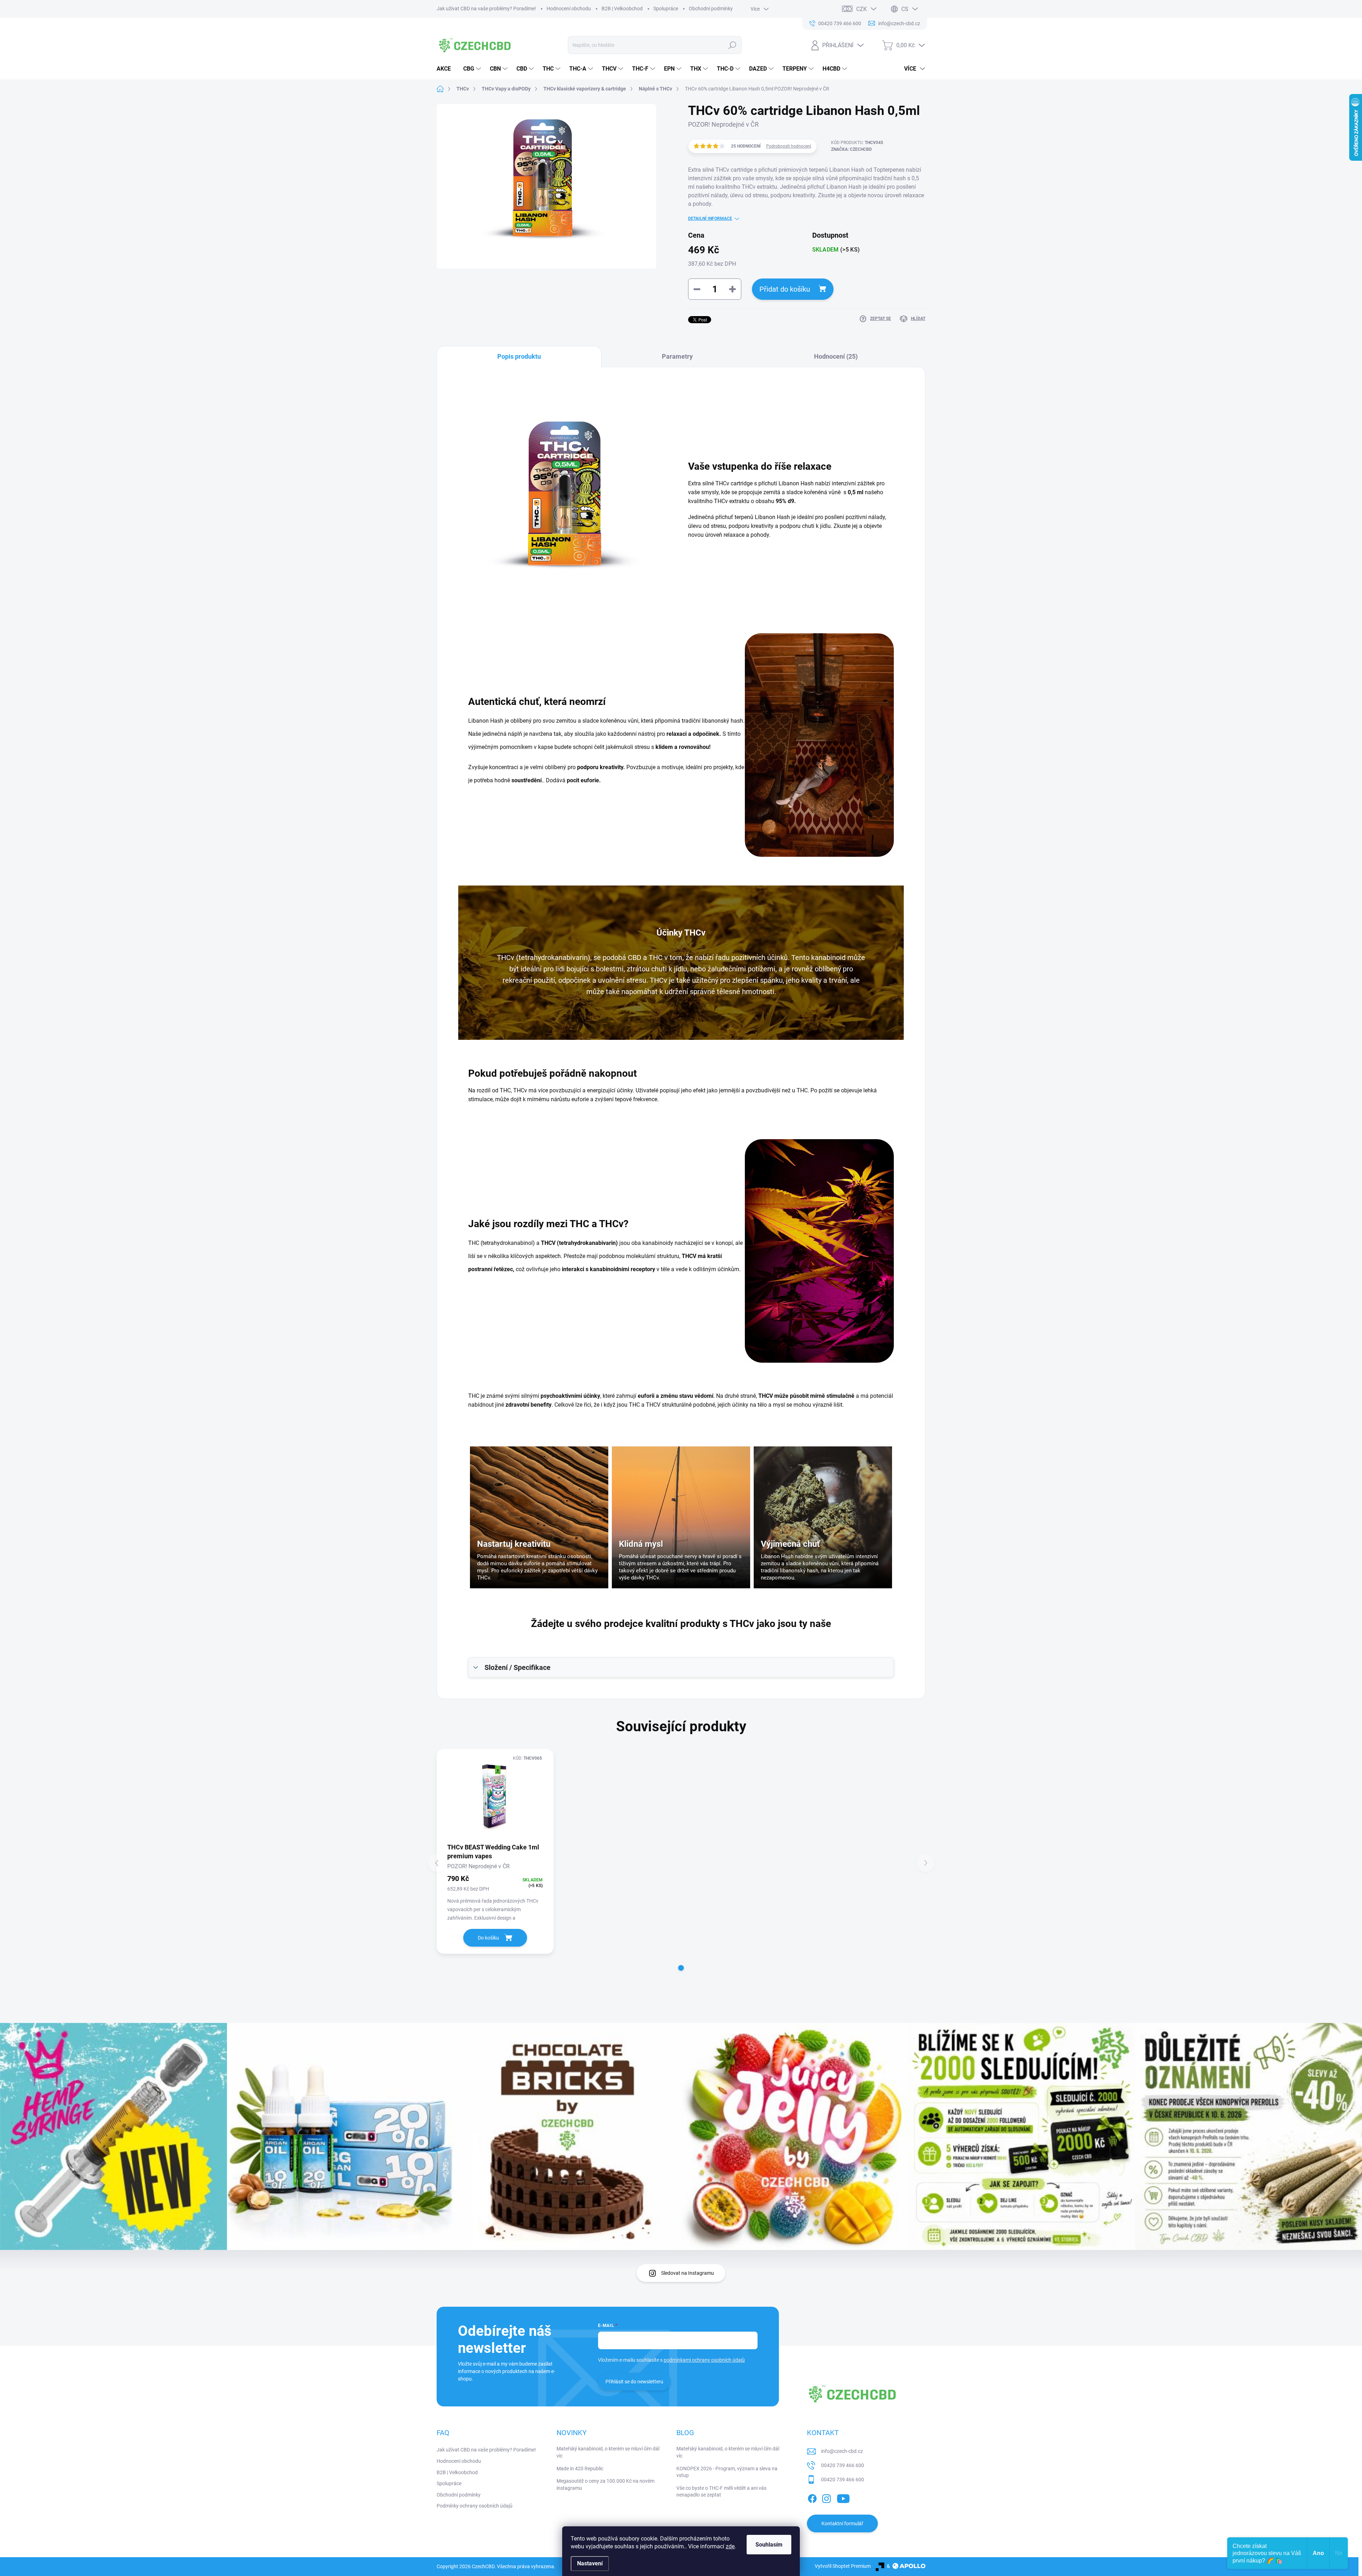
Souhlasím (769, 2545)
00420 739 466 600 (843, 2465)
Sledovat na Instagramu (688, 2273)
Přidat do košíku (785, 289)
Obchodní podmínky (711, 9)
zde (730, 2546)
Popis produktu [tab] (519, 356)
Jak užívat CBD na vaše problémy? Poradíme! (486, 9)
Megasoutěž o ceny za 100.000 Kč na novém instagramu (605, 2484)
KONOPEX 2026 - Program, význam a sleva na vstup (727, 2472)
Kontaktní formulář (842, 2523)
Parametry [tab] (677, 356)
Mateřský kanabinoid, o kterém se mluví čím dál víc (608, 2452)
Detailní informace (710, 219)
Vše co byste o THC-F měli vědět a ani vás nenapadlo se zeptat (721, 2492)
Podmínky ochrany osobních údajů (475, 2506)
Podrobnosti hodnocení (789, 146)
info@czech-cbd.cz (842, 2451)
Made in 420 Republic (580, 2469)
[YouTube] (843, 2497)
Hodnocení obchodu (569, 9)
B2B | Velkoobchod (622, 9)
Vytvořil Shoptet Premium (843, 2566)
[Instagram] (826, 2497)
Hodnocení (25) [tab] (836, 356)
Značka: (851, 149)
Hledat (733, 45)
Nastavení (590, 2563)
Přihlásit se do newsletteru (634, 2382)
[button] (681, 1968)
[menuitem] (446, 69)
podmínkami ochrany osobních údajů (704, 2360)
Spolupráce (666, 9)
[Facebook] (812, 2497)
